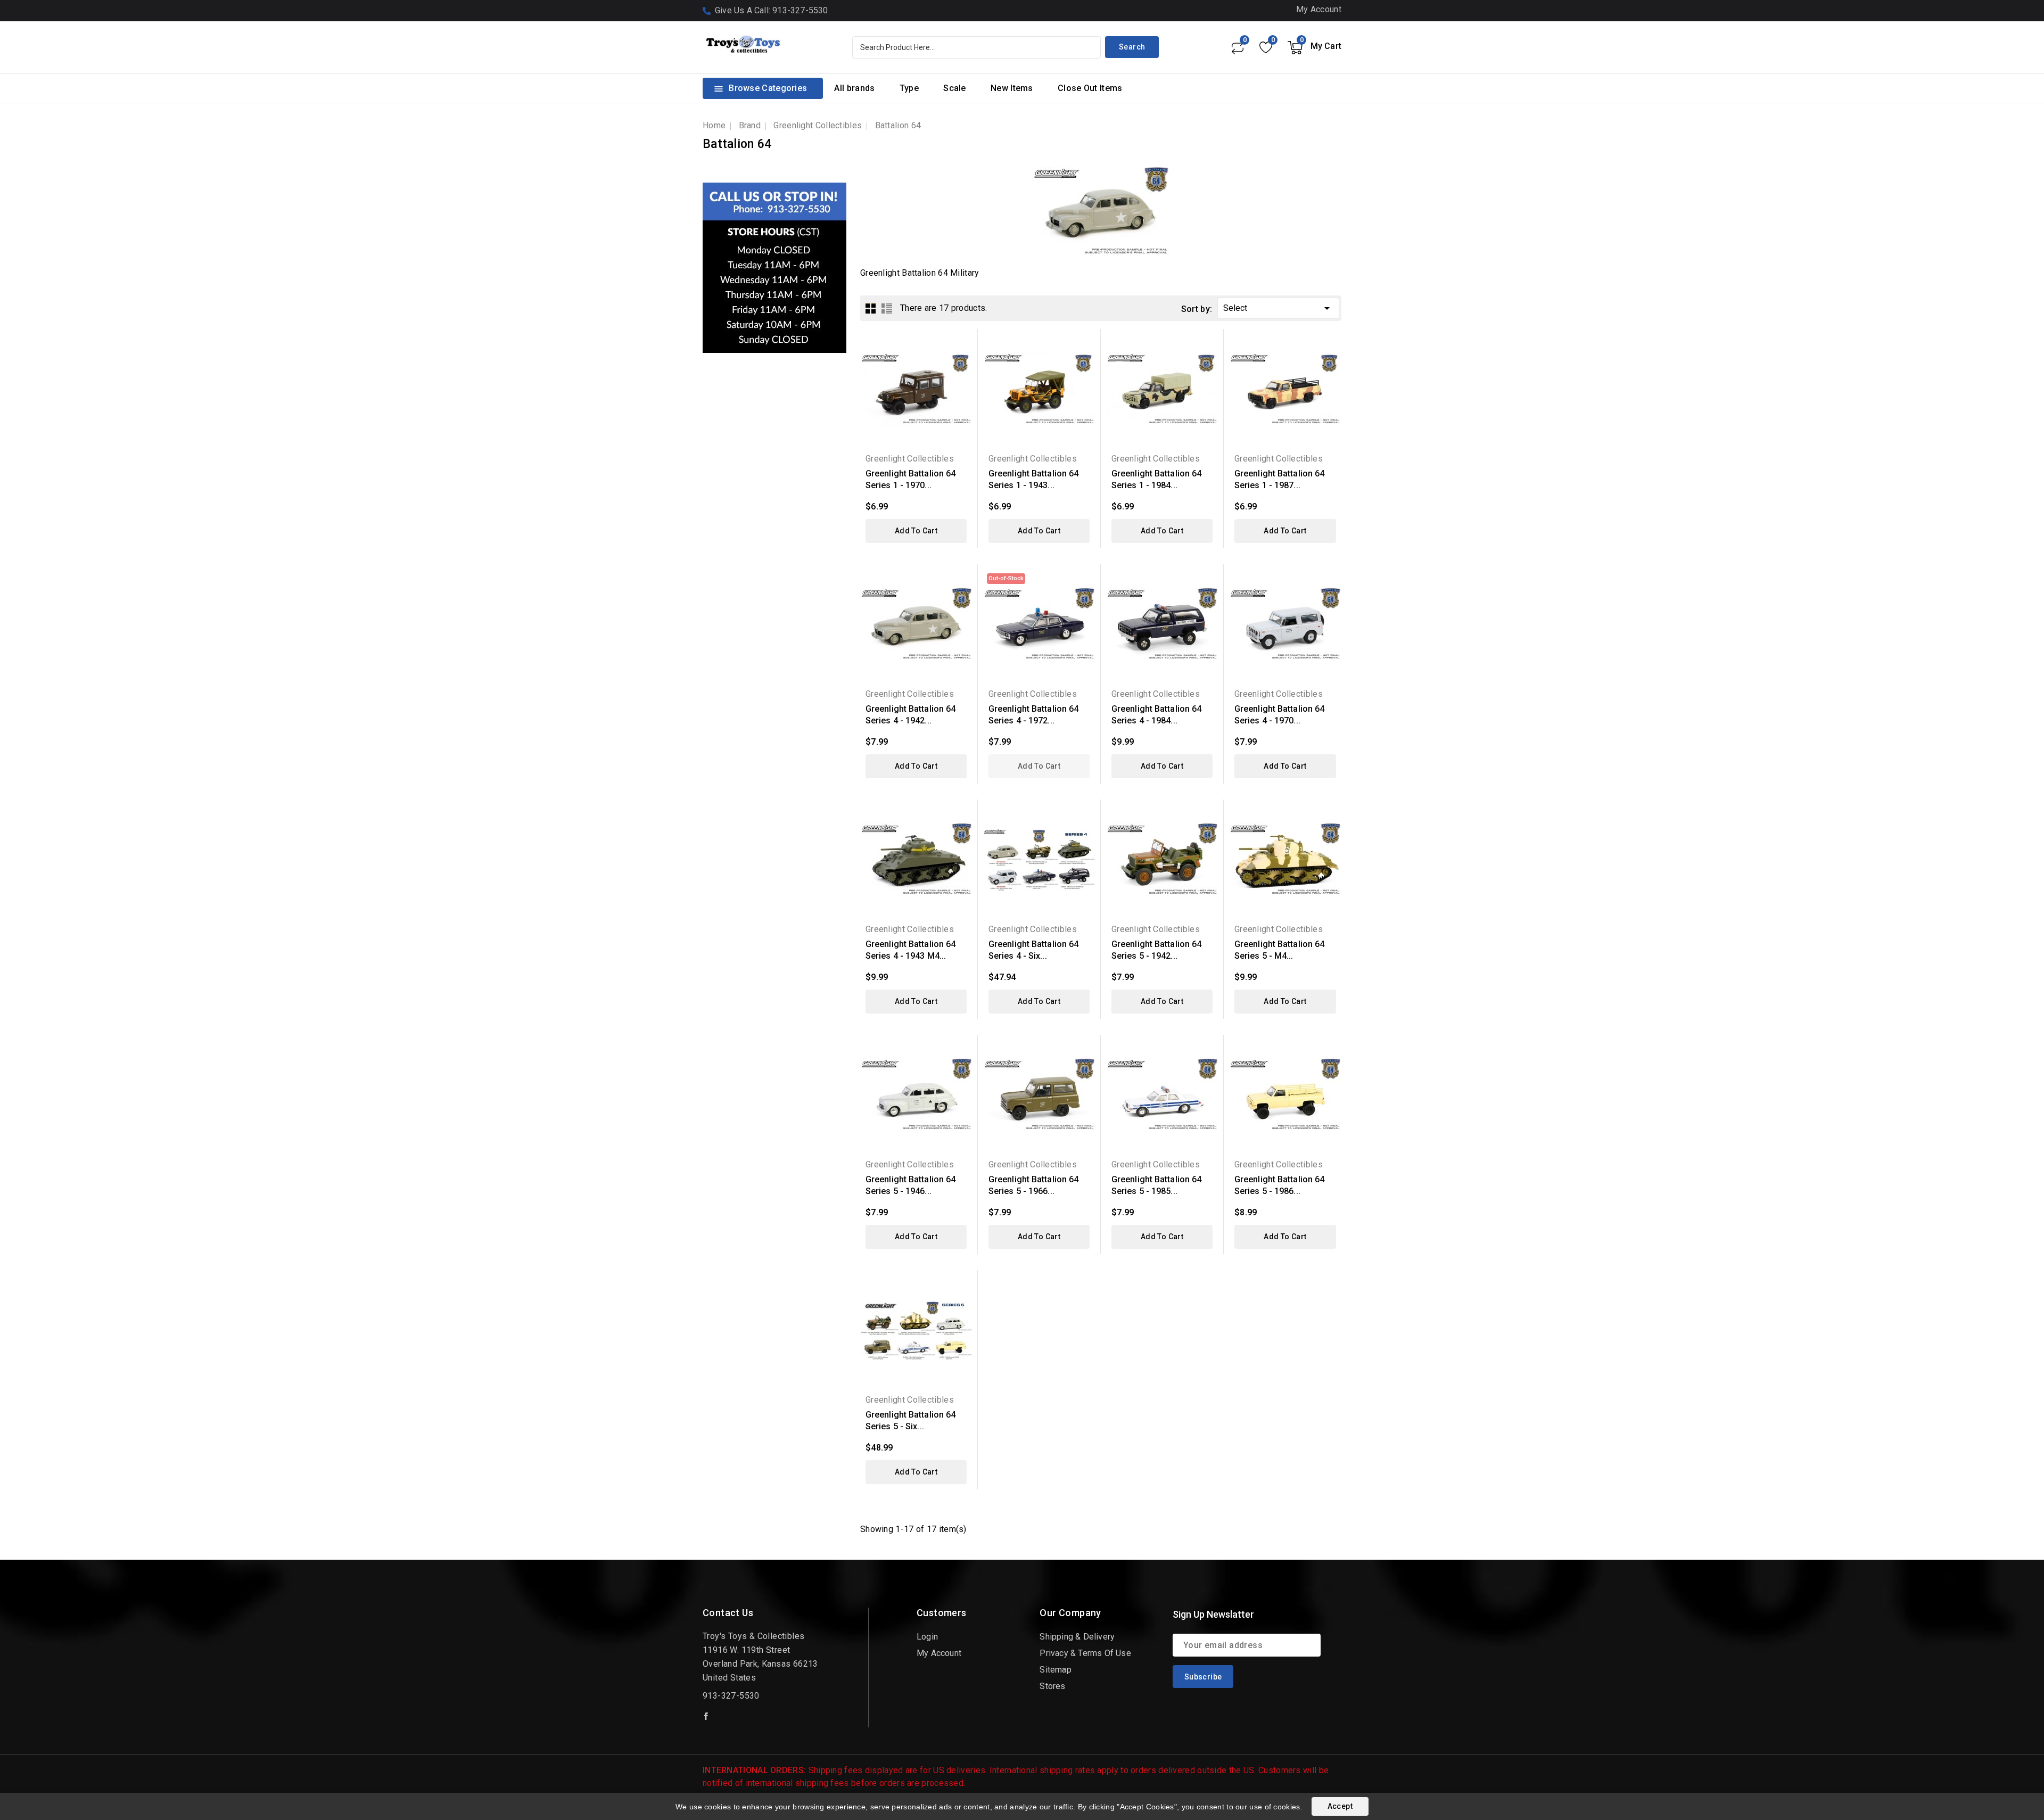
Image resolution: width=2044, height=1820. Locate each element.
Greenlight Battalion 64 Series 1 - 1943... (1033, 479)
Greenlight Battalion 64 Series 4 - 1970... (1279, 715)
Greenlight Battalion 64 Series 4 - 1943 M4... (910, 950)
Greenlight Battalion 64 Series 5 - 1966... (1033, 1185)
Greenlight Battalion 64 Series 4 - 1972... (1033, 715)
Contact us (728, 1613)
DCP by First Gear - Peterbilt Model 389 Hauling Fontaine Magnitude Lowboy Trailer (125, 1780)
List (887, 308)
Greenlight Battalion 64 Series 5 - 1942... (1156, 950)
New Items (1012, 88)
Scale (955, 88)
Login (927, 1637)
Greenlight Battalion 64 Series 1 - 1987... (1279, 479)
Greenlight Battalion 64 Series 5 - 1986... (1279, 1185)
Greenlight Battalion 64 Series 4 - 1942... (910, 715)
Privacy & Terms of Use (1085, 1653)
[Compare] (1237, 47)
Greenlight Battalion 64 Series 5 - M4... (1279, 950)
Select (1278, 308)
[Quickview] (963, 344)
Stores (1052, 1686)
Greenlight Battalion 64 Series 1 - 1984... (1156, 479)
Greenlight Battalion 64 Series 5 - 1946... (910, 1185)
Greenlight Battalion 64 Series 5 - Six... (910, 1420)
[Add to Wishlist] (963, 381)
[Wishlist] (1266, 47)
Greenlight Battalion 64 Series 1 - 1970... (910, 479)
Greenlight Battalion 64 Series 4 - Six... (1033, 950)
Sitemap (1055, 1670)
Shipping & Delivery (1077, 1637)
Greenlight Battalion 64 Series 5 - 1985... (1156, 1185)
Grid (871, 308)
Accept (1340, 1806)
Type (909, 88)
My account (939, 1653)
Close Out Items (1090, 88)
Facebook (707, 1716)
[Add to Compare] (963, 362)
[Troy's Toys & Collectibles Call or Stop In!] (774, 268)
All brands (854, 88)
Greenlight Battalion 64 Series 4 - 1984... (1156, 715)
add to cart (916, 531)
